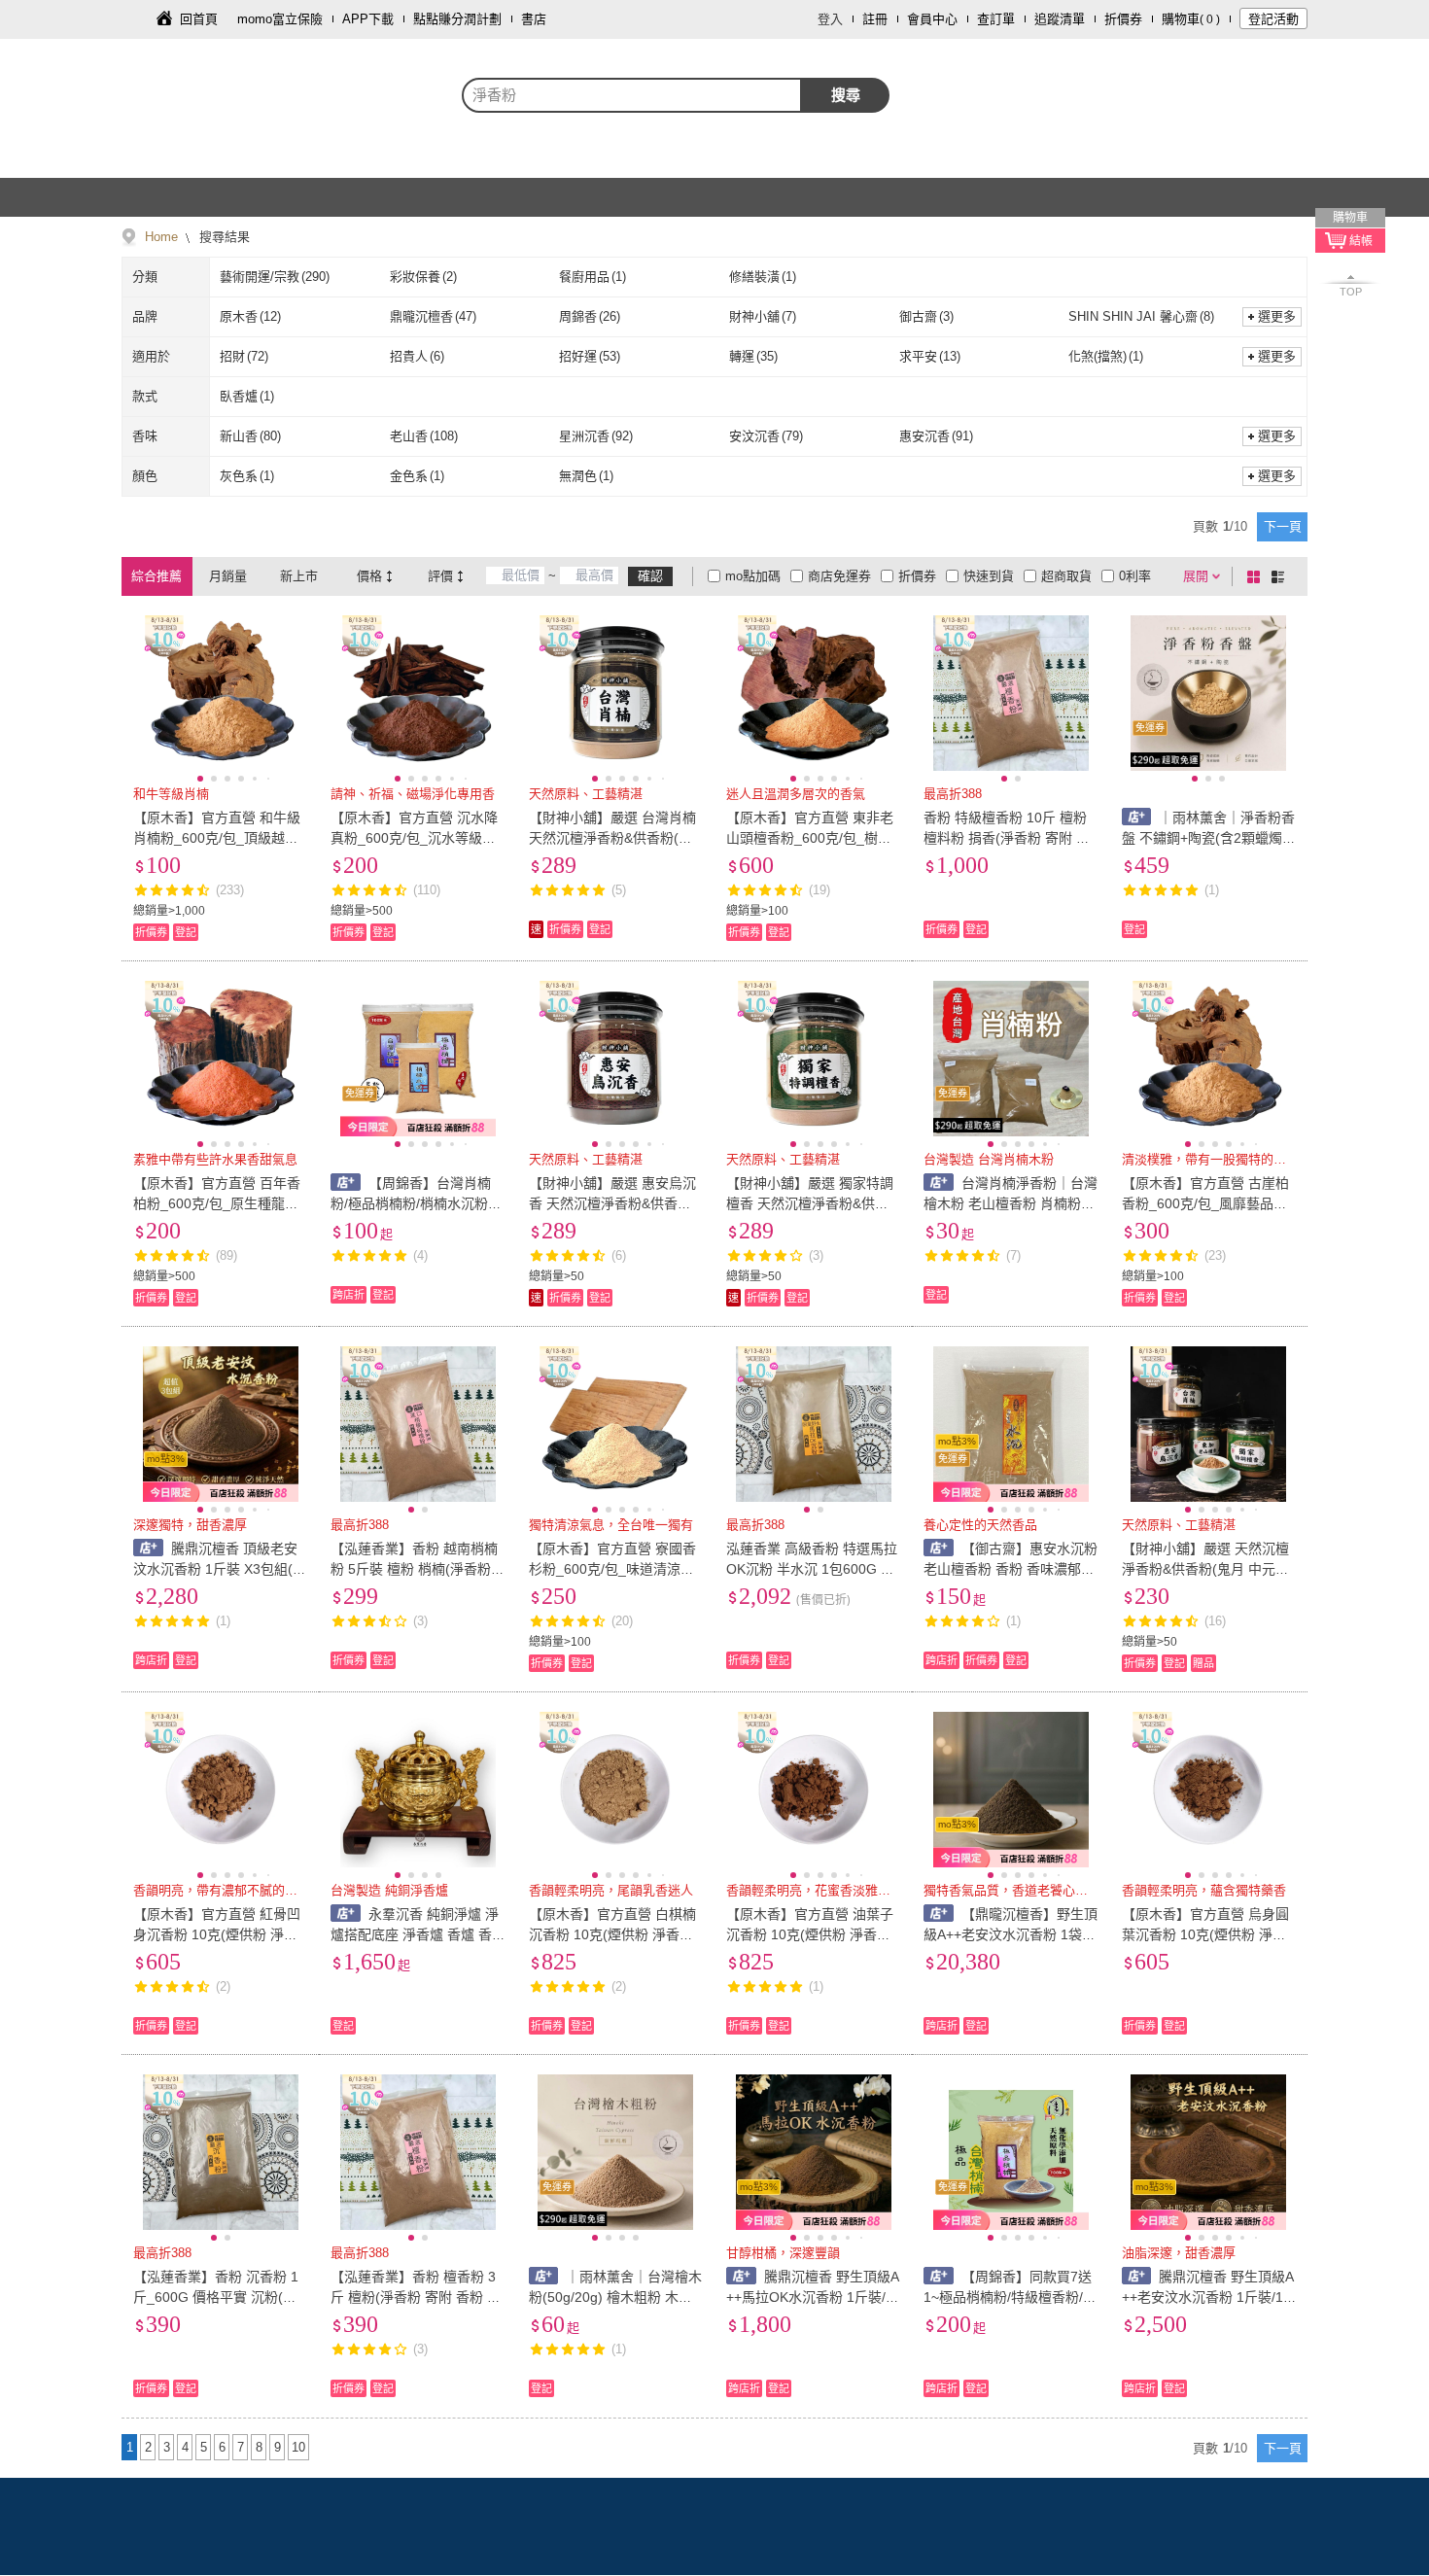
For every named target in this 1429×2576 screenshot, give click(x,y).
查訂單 (996, 19)
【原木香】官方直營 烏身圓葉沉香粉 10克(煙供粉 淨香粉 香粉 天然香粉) (1205, 1934)
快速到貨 (989, 576)
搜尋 (846, 95)
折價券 (1123, 19)
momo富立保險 (280, 19)
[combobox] (632, 95)
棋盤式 (1257, 576)
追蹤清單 (1060, 19)
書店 (534, 19)
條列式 (1281, 576)
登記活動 (1273, 19)
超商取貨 (1066, 576)
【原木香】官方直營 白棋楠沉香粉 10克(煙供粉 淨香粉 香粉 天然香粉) (612, 1934)
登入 (830, 19)
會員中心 (932, 19)
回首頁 (199, 19)
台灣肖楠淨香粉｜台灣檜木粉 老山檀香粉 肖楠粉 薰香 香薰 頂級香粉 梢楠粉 (1011, 1203)
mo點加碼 (753, 576)
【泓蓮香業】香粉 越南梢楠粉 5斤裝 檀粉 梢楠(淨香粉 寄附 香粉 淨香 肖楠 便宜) (414, 1569)
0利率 (1135, 576)
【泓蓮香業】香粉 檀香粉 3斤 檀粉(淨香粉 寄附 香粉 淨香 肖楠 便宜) (416, 2297)
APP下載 (368, 19)
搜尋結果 (223, 237)
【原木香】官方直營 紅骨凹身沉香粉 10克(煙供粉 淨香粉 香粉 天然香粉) (217, 1934)
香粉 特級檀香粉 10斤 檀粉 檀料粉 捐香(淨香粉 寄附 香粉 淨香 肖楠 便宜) (1007, 838)
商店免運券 (839, 576)
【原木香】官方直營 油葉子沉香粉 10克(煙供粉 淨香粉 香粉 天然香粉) (810, 1934)
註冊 (875, 19)
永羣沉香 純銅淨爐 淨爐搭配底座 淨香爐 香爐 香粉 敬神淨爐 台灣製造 (415, 1934)
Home (161, 237)
